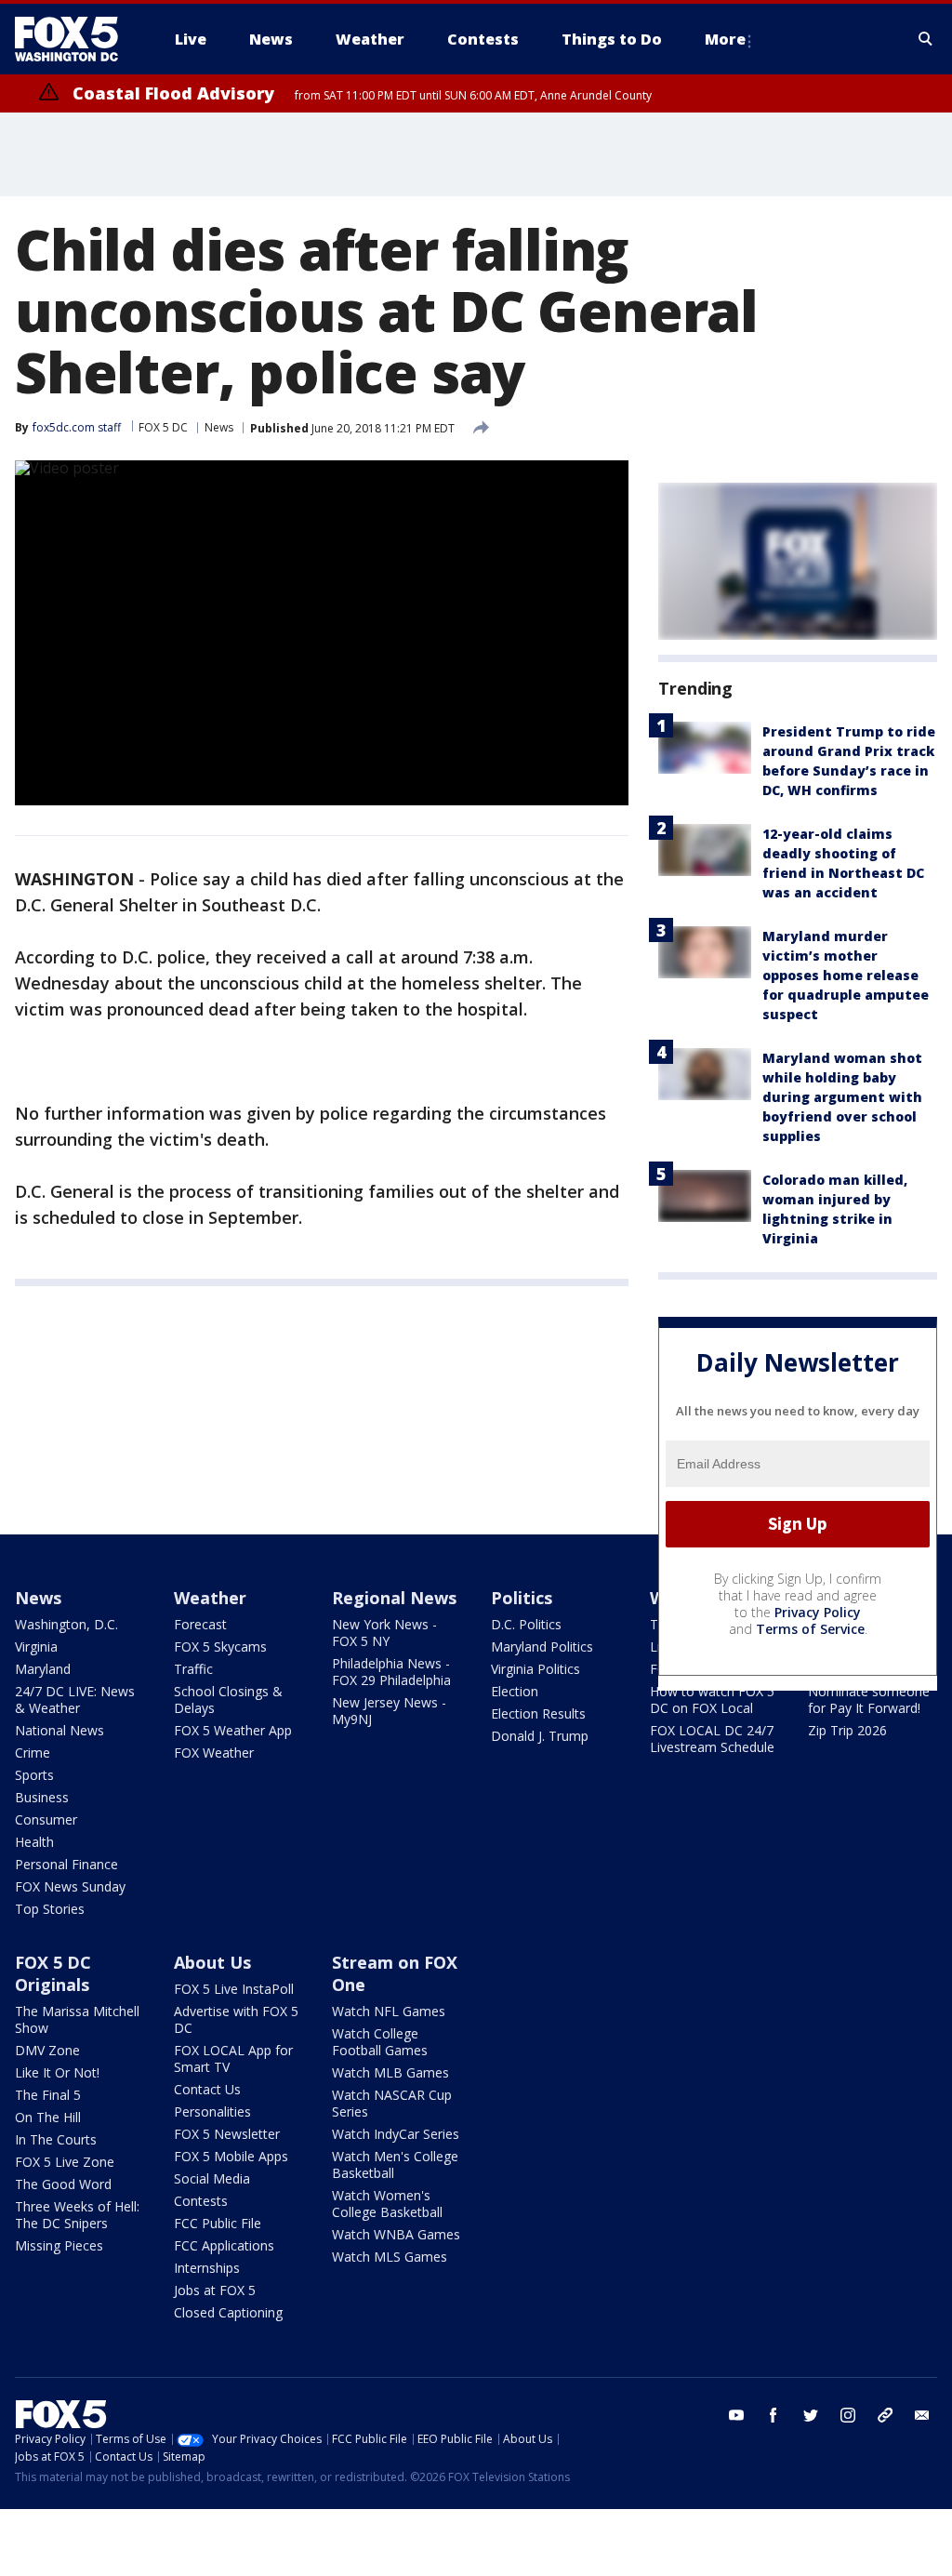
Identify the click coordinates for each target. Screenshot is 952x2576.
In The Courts (56, 2139)
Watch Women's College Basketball (387, 2204)
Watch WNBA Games (396, 2234)
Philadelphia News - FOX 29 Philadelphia (391, 1672)
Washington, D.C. (66, 1624)
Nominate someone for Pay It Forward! (869, 1700)
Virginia (36, 1647)
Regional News (394, 1598)
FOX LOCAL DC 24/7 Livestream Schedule (712, 1739)
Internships (207, 2268)
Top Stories (50, 1909)
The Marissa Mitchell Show (77, 2019)
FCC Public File (218, 2223)
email (922, 2415)
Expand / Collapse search (926, 39)
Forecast (200, 1624)
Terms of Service (810, 1629)
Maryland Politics (542, 1647)
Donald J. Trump (540, 1736)
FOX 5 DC (163, 427)
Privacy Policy (818, 1612)
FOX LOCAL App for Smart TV (233, 2058)
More (725, 39)
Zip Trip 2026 (847, 1730)
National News (59, 1730)
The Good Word (63, 2184)
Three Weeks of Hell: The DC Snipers (77, 2215)
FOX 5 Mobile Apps (231, 2156)
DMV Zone (47, 2050)
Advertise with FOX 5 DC (236, 2019)
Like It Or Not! (57, 2072)
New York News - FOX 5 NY (384, 1633)
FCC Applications (224, 2245)
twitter (811, 2415)
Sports (34, 1775)
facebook (773, 2415)
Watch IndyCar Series (396, 2134)
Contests (201, 2201)
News (219, 427)
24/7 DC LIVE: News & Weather (75, 1700)
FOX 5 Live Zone (65, 2162)
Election (515, 1691)
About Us (212, 1962)
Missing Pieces (59, 2245)
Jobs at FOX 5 (215, 2290)
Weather (210, 1598)
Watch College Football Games (380, 2042)
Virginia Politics (535, 1669)
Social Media (212, 2178)
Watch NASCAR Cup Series (392, 2103)
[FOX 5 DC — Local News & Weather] (76, 39)
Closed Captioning (228, 2312)
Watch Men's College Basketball (395, 2164)
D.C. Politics (526, 1624)
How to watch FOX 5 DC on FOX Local (712, 1700)
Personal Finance (66, 1864)
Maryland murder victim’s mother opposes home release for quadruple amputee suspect (846, 975)
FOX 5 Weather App (233, 1730)
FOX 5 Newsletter (227, 2134)
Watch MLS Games (390, 2257)
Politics (522, 1598)
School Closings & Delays (228, 1700)
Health (34, 1842)
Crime (33, 1753)
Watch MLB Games (390, 2072)
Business (42, 1797)
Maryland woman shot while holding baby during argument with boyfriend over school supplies (842, 1097)
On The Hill (48, 2117)
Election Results (538, 1713)
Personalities (212, 2111)
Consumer (46, 1819)
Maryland (43, 1669)
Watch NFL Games (389, 2011)
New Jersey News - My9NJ (389, 1711)
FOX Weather (214, 1753)
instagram (848, 2415)
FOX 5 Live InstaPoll (234, 1989)
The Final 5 (48, 2095)
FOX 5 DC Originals (53, 1973)
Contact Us (207, 2089)
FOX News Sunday (70, 1886)
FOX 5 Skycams (220, 1647)
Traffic (193, 1669)
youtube (736, 2415)
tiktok (885, 2415)
